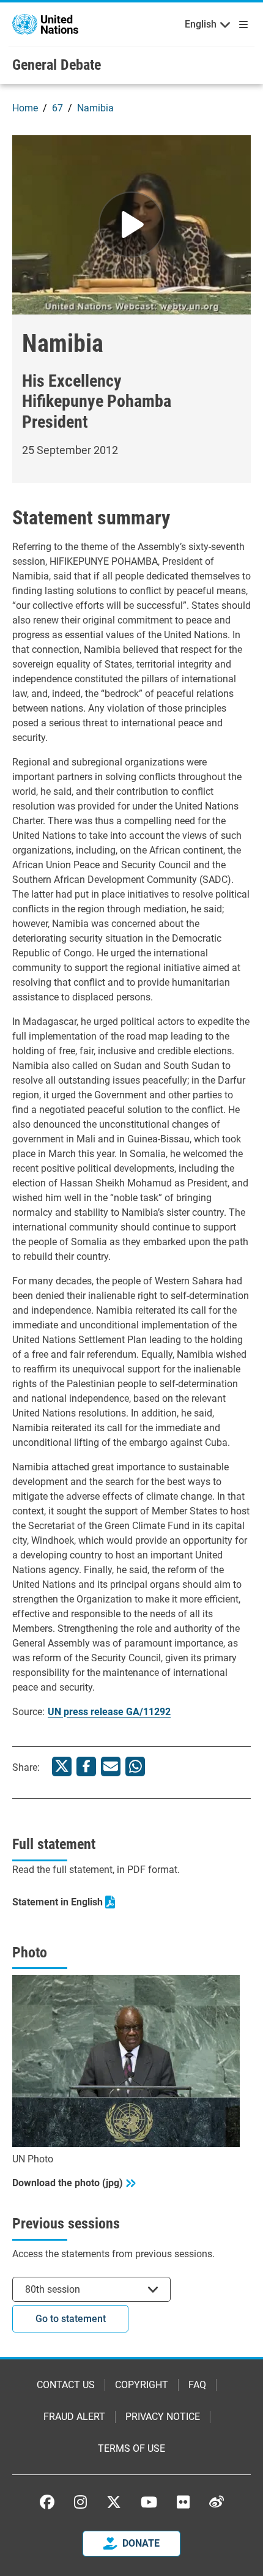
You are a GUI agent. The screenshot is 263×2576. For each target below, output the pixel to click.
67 (57, 108)
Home (25, 108)
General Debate (57, 65)
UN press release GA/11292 (109, 1712)
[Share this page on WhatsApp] (135, 1766)
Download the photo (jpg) (68, 2183)
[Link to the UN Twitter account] (114, 2503)
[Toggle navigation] (241, 24)
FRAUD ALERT (74, 2417)
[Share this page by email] (111, 1766)
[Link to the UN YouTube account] (149, 2502)
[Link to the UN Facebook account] (47, 2502)
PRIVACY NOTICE (163, 2417)
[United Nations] (45, 24)
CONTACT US (66, 2385)
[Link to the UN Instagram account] (80, 2502)
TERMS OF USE (131, 2448)
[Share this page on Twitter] (62, 1766)
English (201, 24)
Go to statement (71, 2319)
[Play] (131, 225)
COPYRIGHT (142, 2385)
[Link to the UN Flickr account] (183, 2502)
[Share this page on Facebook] (86, 1766)
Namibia (95, 108)
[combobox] (91, 2289)
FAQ (197, 2385)
